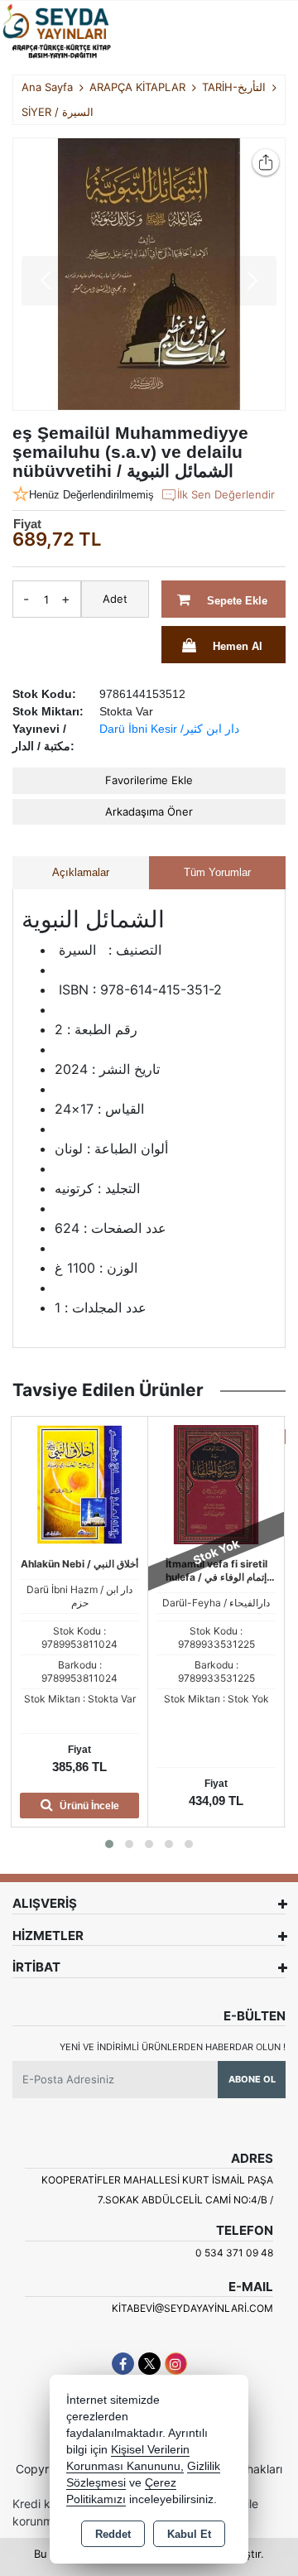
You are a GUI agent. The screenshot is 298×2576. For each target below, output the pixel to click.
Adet (115, 599)
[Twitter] (149, 2364)
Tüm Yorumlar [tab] (217, 872)
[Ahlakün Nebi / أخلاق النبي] (79, 1483)
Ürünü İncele (88, 1806)
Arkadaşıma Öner (149, 811)
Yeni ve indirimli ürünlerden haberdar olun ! (173, 2047)
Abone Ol (252, 2079)
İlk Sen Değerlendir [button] (226, 494)
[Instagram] (176, 2364)
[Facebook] (123, 2364)
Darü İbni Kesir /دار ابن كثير (169, 729)
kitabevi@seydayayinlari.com (192, 2308)
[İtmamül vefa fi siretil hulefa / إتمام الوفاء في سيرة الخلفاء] (216, 1483)
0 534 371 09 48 (234, 2253)
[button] (109, 1844)
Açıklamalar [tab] (81, 872)
